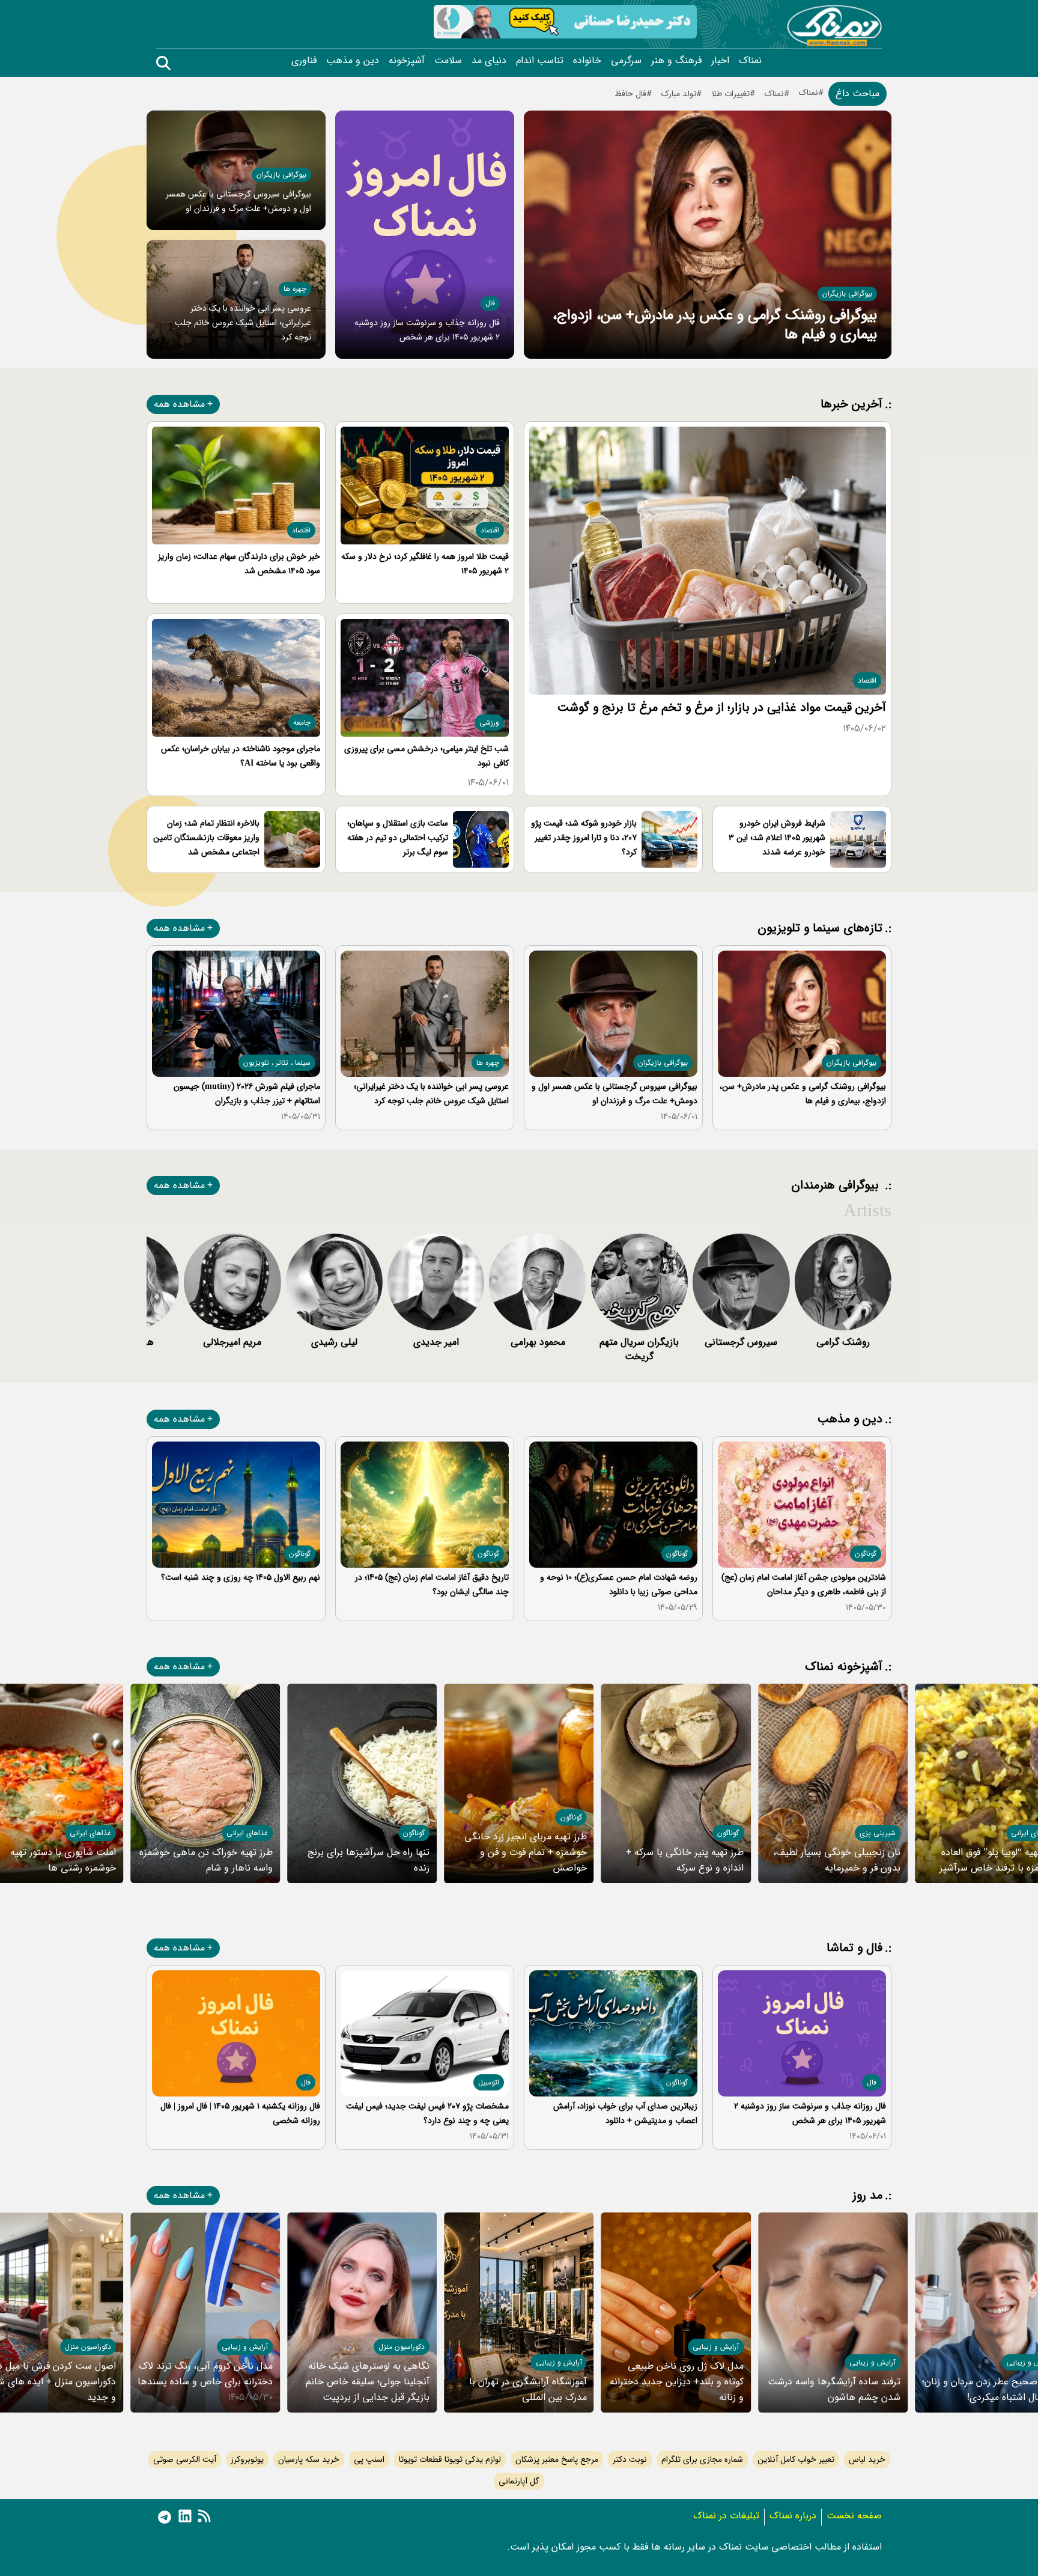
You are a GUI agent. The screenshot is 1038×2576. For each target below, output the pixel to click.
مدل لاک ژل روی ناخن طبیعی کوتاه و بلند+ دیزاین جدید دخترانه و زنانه (677, 2382)
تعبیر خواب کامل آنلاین (796, 2459)
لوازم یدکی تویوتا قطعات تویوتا (450, 2459)
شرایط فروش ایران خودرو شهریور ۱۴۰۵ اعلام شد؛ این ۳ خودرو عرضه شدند (777, 838)
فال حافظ (630, 94)
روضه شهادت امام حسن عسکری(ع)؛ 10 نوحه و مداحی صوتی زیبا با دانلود (619, 1585)
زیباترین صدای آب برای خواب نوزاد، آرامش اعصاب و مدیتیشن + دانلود (625, 2113)
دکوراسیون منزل (402, 2347)
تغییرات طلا (730, 94)
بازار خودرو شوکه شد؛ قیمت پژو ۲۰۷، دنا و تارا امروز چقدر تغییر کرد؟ (584, 838)
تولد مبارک (679, 94)
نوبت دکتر (630, 2459)
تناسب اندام (540, 61)
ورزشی (489, 723)
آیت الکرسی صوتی (185, 2459)
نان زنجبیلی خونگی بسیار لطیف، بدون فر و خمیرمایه (837, 1860)
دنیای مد (489, 61)
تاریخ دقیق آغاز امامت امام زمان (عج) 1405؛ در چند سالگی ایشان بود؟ (432, 1585)
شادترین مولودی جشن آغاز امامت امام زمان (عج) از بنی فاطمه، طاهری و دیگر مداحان (804, 1585)
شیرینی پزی (878, 1833)
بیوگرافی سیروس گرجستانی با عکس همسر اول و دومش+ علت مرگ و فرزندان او (615, 1094)
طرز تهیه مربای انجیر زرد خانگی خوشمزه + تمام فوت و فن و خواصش (526, 1852)
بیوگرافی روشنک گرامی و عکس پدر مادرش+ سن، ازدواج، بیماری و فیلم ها (715, 325)
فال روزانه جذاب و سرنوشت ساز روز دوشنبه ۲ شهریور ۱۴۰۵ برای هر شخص (810, 2113)
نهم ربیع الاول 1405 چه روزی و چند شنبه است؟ (241, 1577)
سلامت (448, 61)
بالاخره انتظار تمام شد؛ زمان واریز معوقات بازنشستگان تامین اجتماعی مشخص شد (206, 838)
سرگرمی (626, 61)
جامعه (302, 723)
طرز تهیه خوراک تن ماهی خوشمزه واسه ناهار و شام (206, 1860)
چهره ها (295, 289)
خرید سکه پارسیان (309, 2459)
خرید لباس (867, 2459)
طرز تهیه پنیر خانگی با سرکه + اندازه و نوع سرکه (685, 1860)
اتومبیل (489, 2082)
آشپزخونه (407, 61)
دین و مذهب (353, 61)
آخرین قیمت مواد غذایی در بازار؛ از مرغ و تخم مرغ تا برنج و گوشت (722, 708)
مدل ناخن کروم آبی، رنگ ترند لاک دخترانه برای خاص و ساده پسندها (205, 2374)
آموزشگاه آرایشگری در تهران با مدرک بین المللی (528, 2389)
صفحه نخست (854, 2516)
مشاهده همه (179, 404)
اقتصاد (867, 681)
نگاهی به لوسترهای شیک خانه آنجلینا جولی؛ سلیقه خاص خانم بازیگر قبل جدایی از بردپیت (368, 2382)
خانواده (587, 61)
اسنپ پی (369, 2459)
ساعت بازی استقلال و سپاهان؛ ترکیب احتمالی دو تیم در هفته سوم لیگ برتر (398, 838)
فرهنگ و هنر (676, 61)
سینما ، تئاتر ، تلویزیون (277, 1063)
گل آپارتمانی (519, 2481)
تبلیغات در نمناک (726, 2516)
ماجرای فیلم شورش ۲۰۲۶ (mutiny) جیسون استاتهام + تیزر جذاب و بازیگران (247, 1094)
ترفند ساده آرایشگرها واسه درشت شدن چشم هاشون (834, 2389)
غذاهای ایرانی (247, 1833)
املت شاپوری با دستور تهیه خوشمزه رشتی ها (63, 1860)
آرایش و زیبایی (873, 2362)
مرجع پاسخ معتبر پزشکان (557, 2459)
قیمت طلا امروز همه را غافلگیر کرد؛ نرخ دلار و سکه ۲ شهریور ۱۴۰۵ (425, 564)
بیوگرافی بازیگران (847, 294)
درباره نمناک (793, 2516)
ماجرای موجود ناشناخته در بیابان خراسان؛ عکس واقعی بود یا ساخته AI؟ (241, 756)
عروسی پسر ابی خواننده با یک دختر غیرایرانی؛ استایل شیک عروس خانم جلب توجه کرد (243, 323)
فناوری (304, 61)
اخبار (720, 61)
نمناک (750, 61)
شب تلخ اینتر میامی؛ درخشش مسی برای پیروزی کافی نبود (426, 756)
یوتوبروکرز (247, 2459)
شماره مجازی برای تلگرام (702, 2459)
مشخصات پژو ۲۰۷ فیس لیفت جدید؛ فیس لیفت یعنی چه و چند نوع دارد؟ (427, 2113)
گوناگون (866, 1554)
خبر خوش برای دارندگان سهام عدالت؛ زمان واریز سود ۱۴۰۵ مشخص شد (239, 564)
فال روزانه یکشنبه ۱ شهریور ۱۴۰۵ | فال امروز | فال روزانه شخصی (240, 2113)
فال (490, 303)
